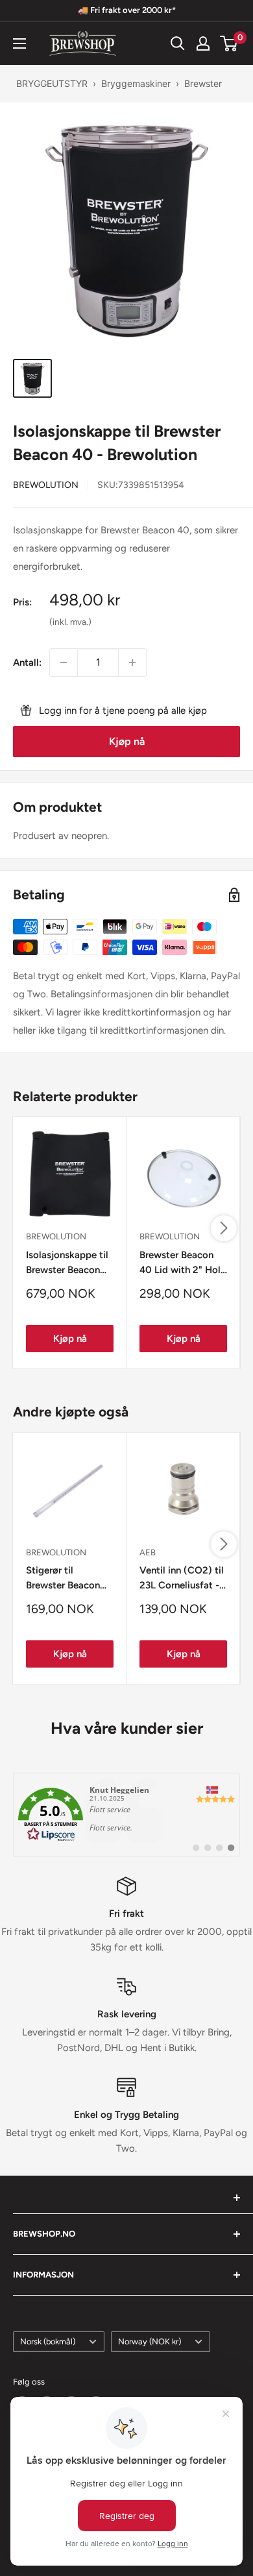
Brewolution (46, 485)
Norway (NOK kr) (150, 2341)
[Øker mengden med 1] (132, 662)
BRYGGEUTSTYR (52, 83)
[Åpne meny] (19, 43)
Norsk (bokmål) (48, 2341)
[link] (126, 1815)
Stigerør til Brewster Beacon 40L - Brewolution (66, 1579)
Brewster (203, 83)
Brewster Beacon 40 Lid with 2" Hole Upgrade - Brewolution (183, 1264)
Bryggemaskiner (136, 83)
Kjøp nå (127, 741)
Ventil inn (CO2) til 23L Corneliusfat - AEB (182, 1579)
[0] (229, 43)
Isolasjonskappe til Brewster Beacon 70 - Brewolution (67, 1264)
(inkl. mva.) (70, 622)
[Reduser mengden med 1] (64, 662)
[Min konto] (203, 43)
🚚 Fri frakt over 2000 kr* (127, 10)
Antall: (27, 662)
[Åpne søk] (178, 43)
